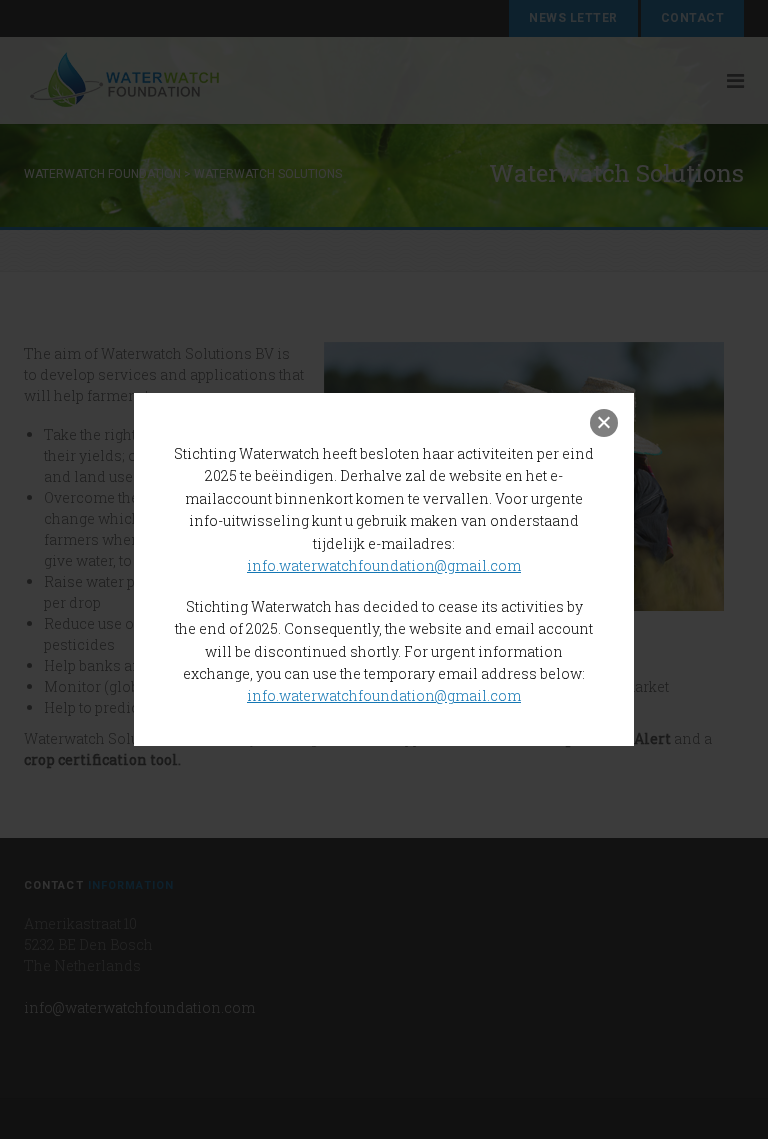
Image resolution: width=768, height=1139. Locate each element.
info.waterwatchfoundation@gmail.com (384, 565)
